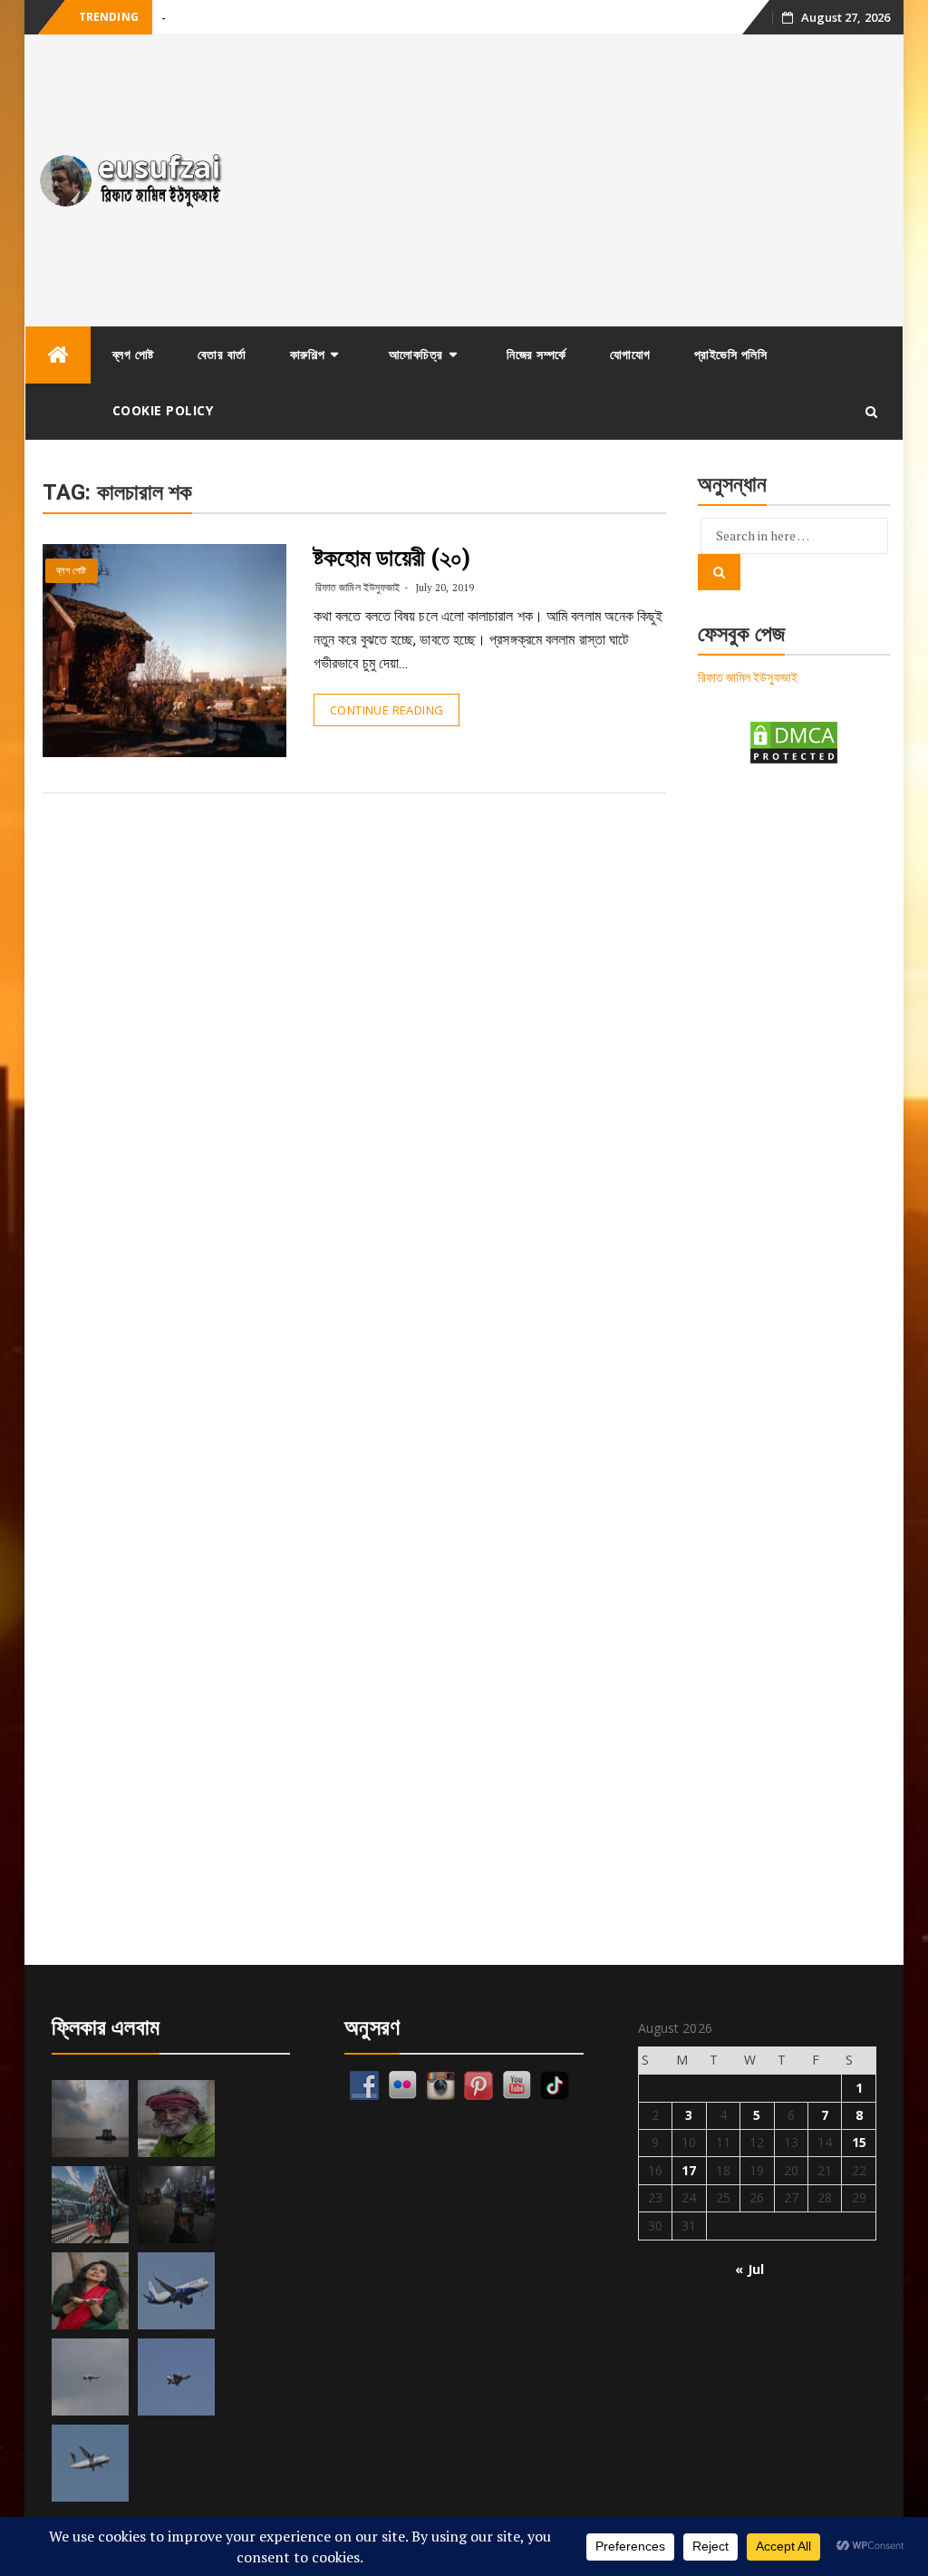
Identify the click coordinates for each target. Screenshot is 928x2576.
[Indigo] (176, 2291)
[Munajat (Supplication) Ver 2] (90, 2205)
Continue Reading (387, 710)
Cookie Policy (163, 410)
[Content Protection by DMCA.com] (794, 741)
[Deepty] (90, 2291)
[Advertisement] (574, 180)
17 (689, 2170)
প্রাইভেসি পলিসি (731, 354)
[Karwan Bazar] (176, 2205)
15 (859, 2142)
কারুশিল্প (308, 354)
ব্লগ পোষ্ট (133, 354)
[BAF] (90, 2377)
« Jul (749, 2269)
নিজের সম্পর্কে (536, 354)
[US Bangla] (90, 2463)
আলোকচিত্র (416, 354)
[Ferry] (90, 2119)
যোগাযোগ (630, 354)
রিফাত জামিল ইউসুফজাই (358, 587)
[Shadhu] (176, 2119)
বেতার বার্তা (222, 354)
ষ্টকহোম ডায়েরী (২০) (392, 558)
